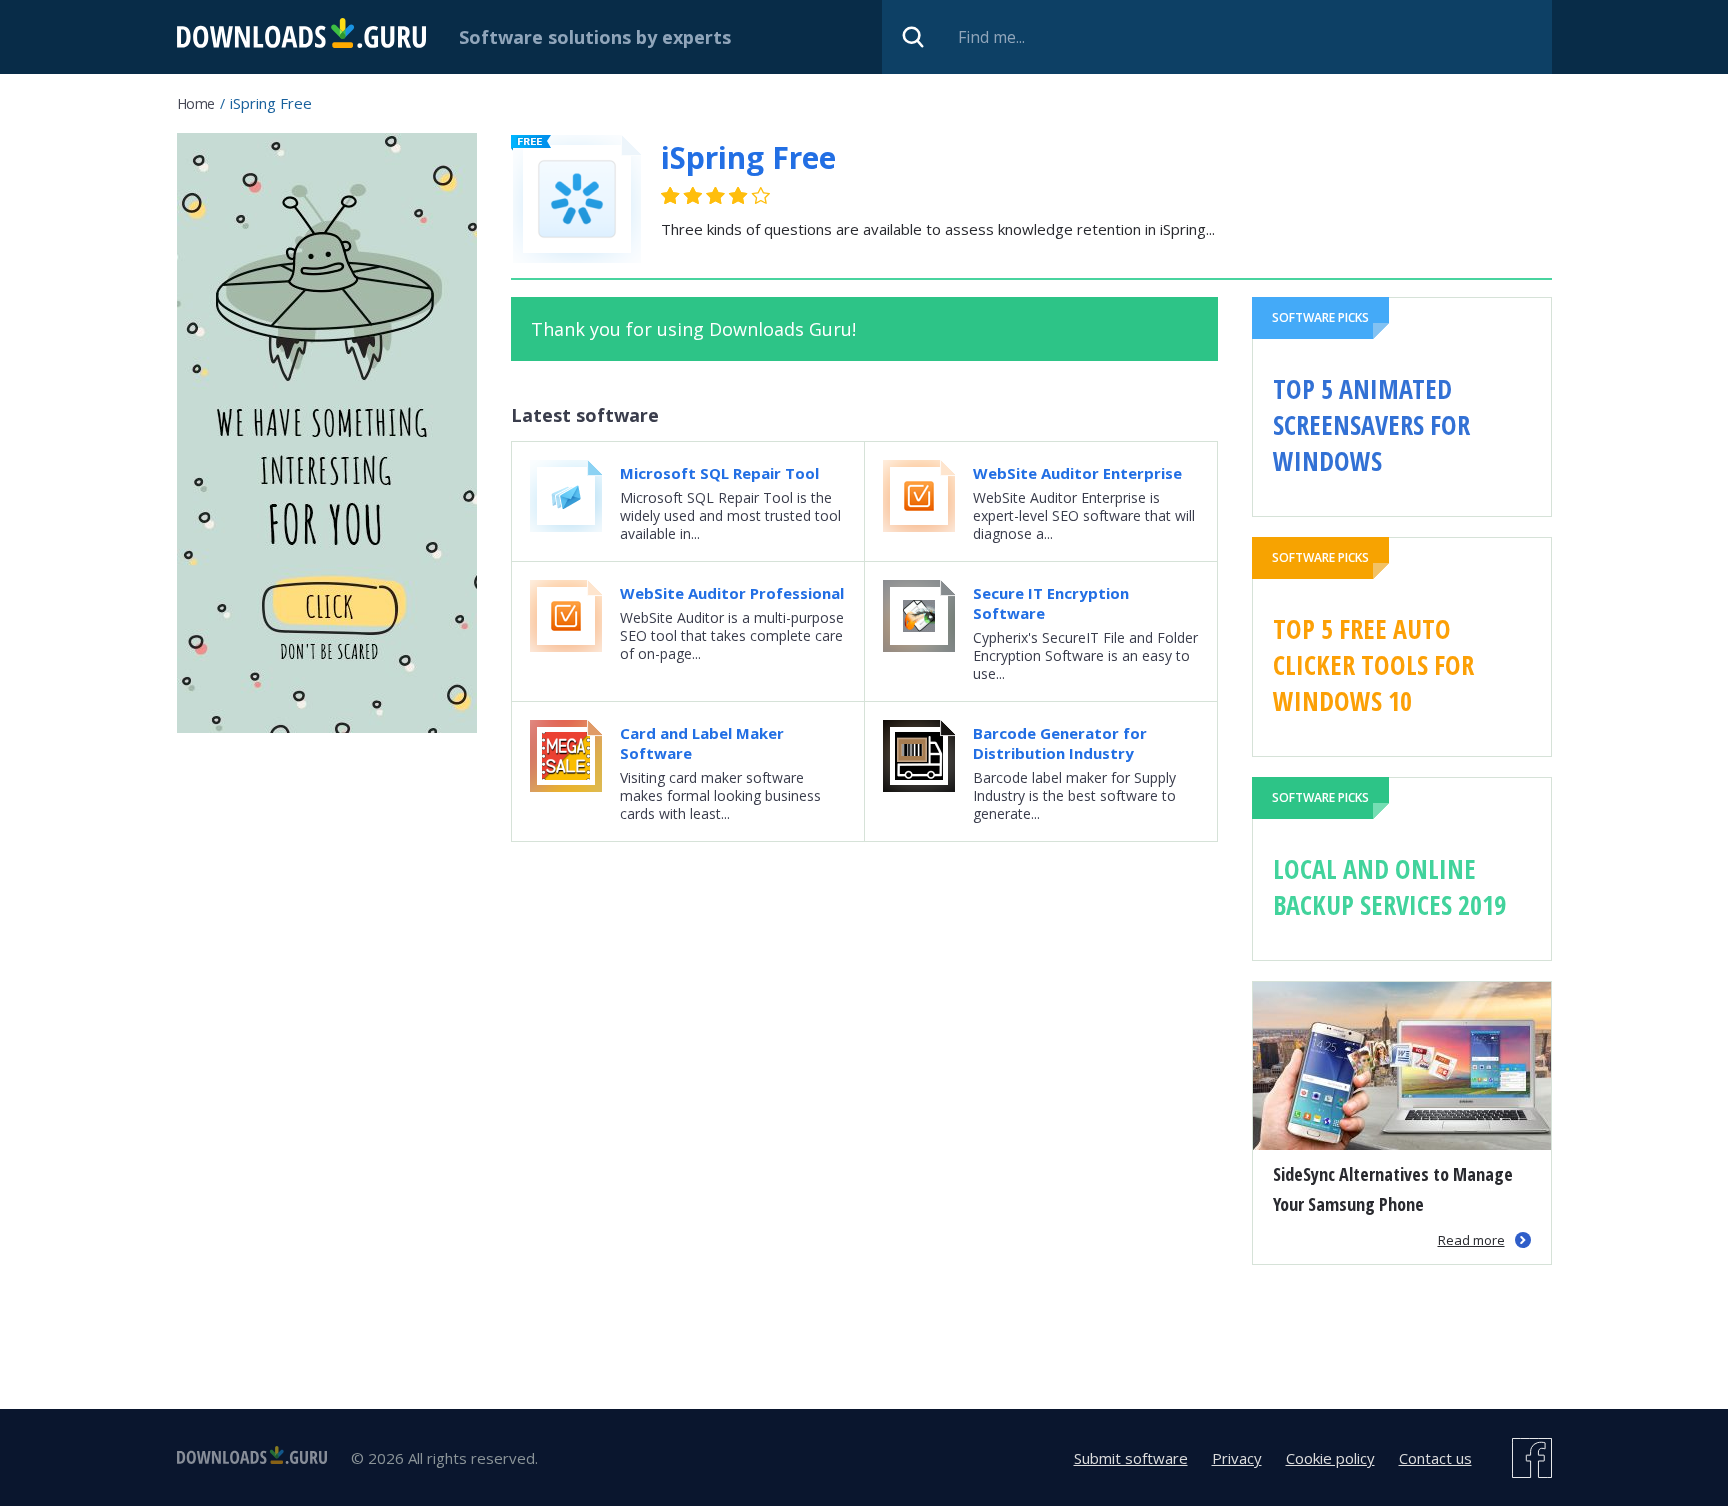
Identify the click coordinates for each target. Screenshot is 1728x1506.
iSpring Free (748, 157)
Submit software (1131, 1458)
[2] (682, 195)
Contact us (1435, 1458)
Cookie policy (1330, 1458)
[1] (671, 195)
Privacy (1237, 1458)
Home (196, 103)
